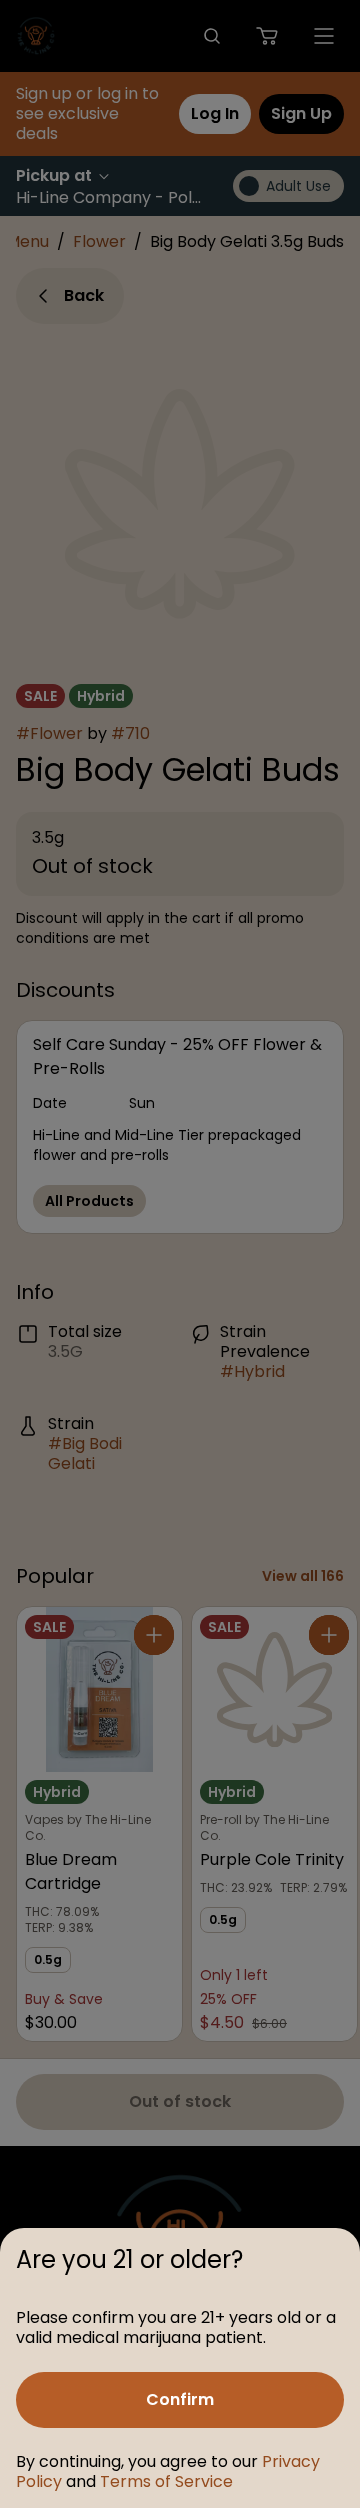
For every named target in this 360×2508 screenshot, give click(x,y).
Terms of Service (166, 2481)
